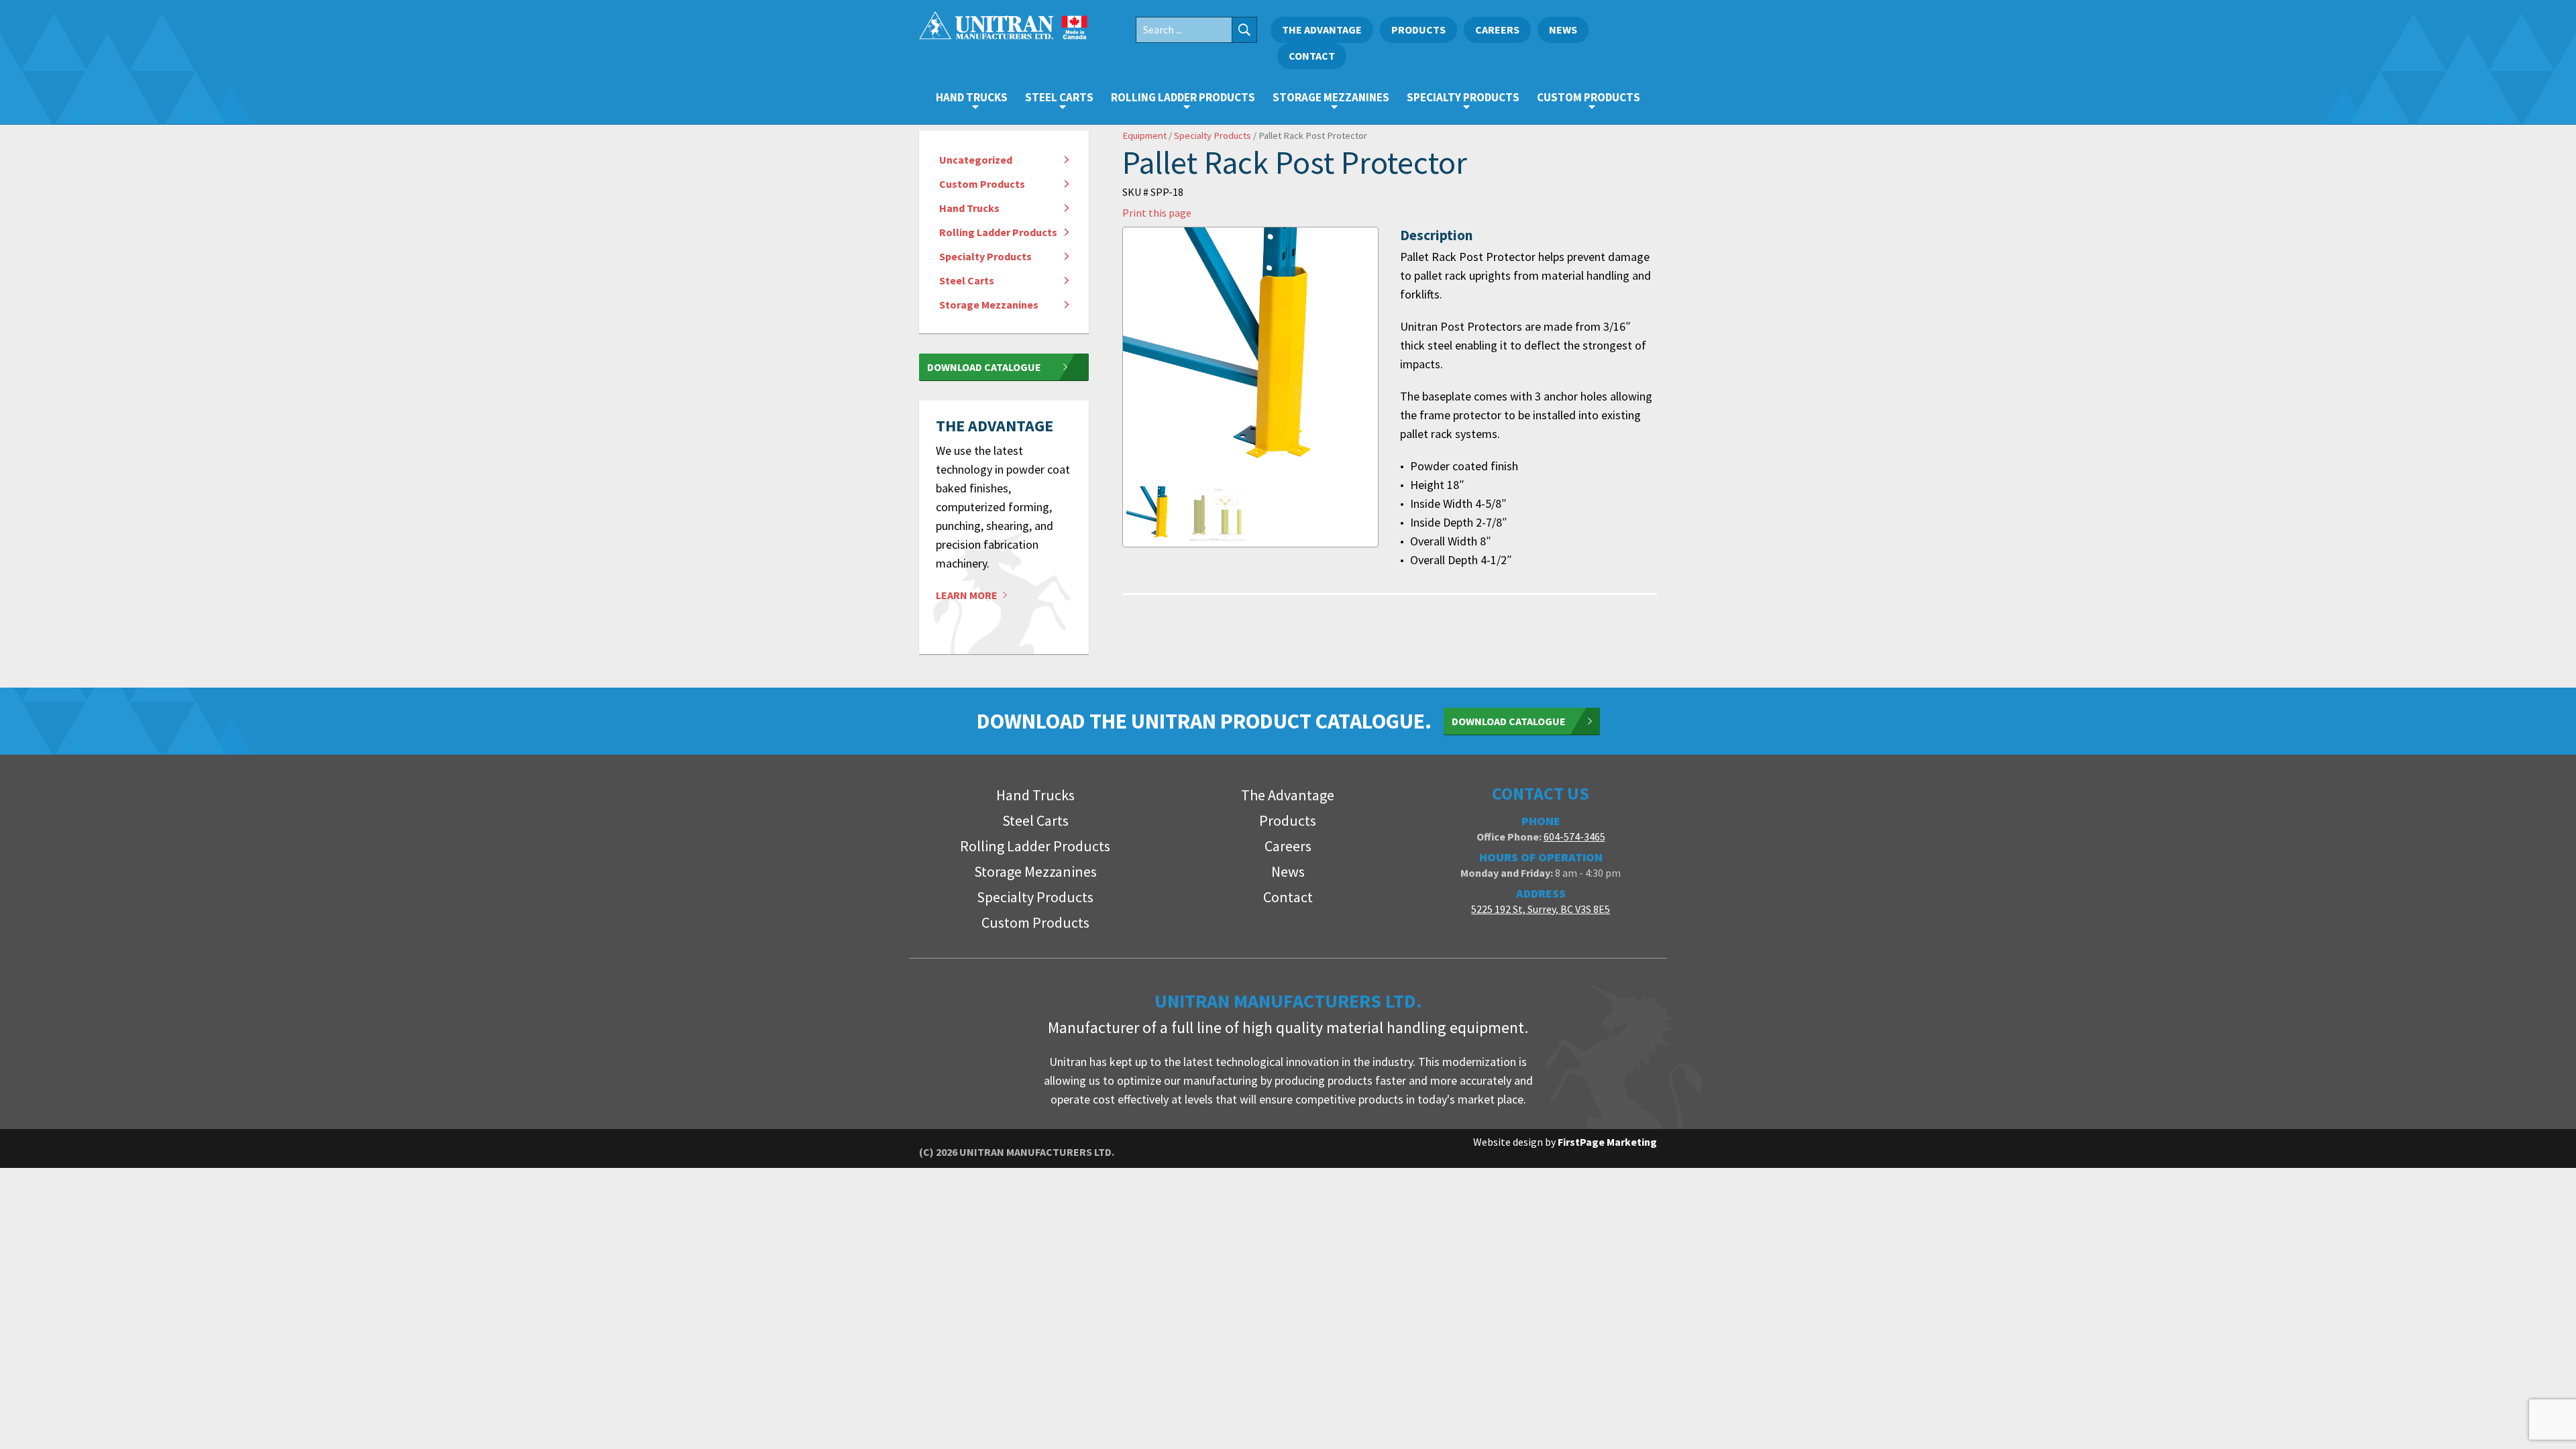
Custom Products (1589, 97)
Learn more (968, 595)
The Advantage (1322, 30)
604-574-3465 (1574, 837)
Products (1418, 30)
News (1563, 30)
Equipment (1144, 136)
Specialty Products (1463, 97)
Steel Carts (1059, 97)
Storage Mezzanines (1331, 97)
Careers (1497, 30)
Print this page (1157, 213)
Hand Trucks (972, 97)
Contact (1312, 56)
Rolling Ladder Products (1183, 97)
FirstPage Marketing (1607, 1142)
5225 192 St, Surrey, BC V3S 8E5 (1541, 909)
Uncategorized (976, 160)
